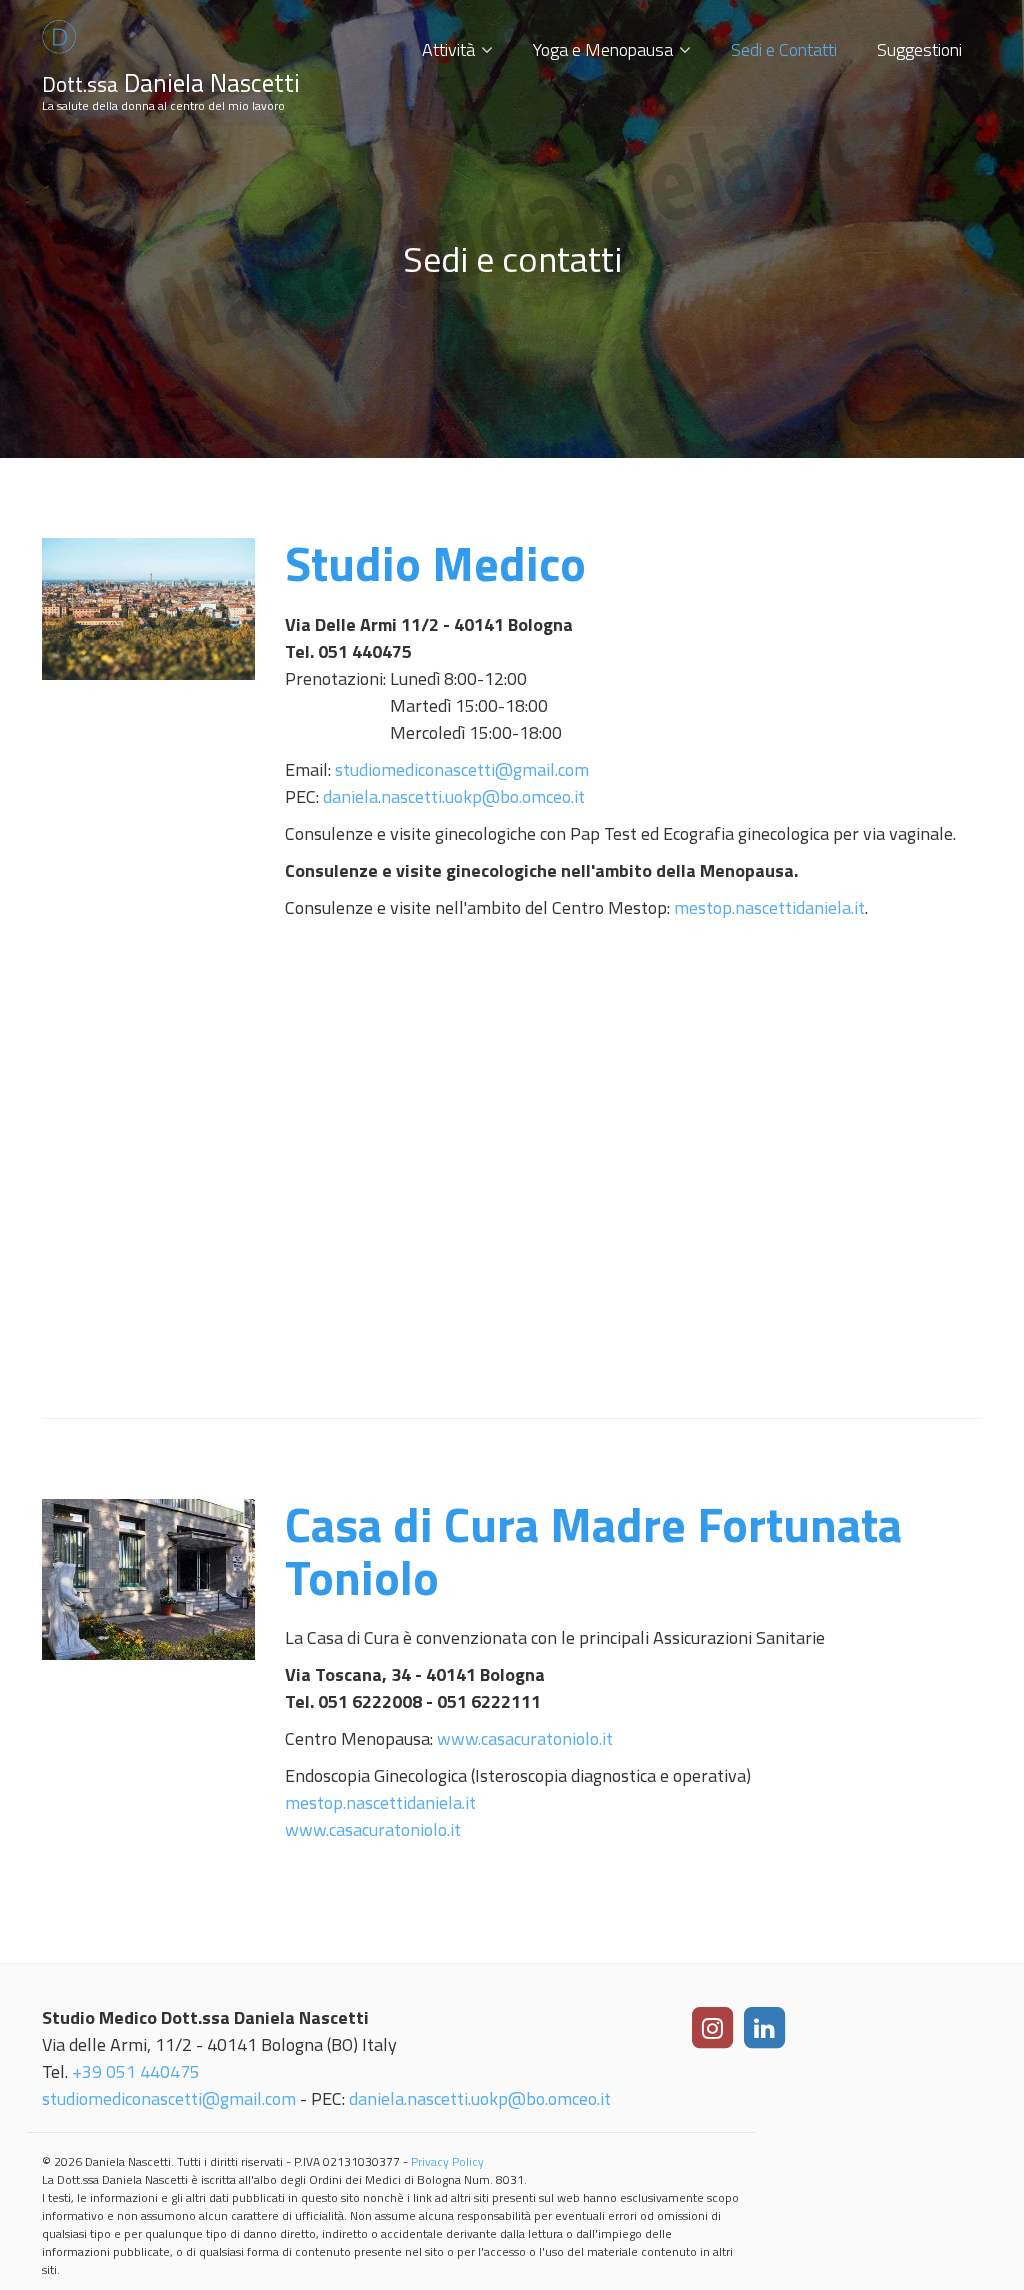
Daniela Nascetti (171, 83)
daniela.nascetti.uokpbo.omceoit (454, 796)
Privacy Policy (447, 2161)
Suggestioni (919, 49)
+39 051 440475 (136, 2071)
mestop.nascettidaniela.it (769, 907)
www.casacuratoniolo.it (525, 1738)
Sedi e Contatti (784, 49)
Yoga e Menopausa (603, 49)
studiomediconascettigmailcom (462, 769)
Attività (448, 49)
